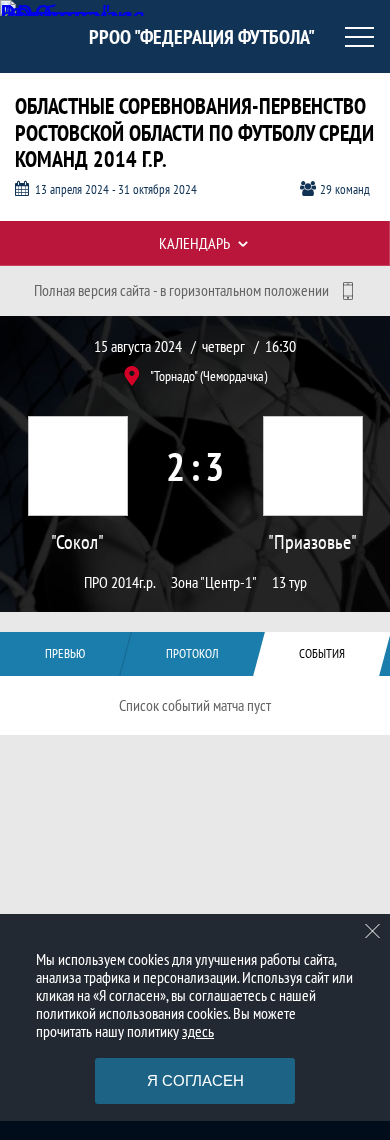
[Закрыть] (373, 931)
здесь (198, 1031)
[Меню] (360, 37)
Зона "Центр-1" (214, 582)
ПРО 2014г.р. (120, 582)
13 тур (289, 582)
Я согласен (195, 1080)
